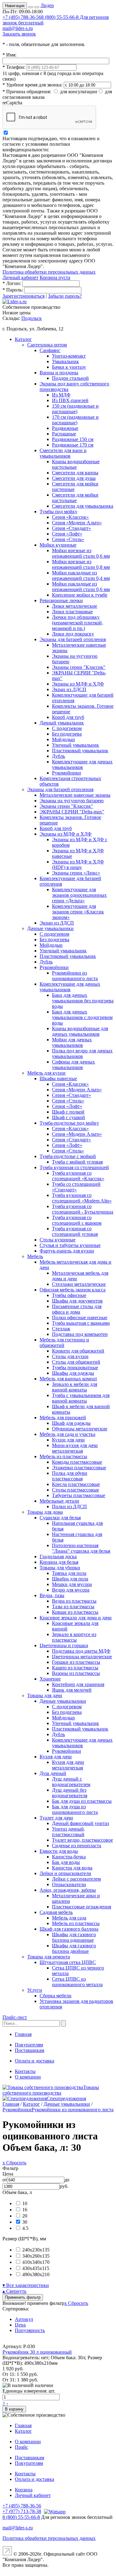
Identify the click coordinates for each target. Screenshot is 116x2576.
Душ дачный (53, 1773)
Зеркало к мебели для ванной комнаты (75, 1387)
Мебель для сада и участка (67, 1434)
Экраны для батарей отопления (73, 639)
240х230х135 (36, 2250)
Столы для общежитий (76, 1362)
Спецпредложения (66, 2098)
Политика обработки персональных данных (49, 272)
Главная (23, 2034)
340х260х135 (36, 2256)
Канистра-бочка (69, 1857)
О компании (28, 2077)
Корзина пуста (55, 277)
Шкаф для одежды (71, 1423)
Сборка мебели (56, 1996)
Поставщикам (30, 2050)
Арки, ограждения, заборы (68, 1890)
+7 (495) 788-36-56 (22, 17)
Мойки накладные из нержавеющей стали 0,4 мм (81, 575)
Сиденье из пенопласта (77, 1846)
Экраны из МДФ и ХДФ (78, 684)
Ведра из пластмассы (74, 1601)
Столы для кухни (70, 1356)
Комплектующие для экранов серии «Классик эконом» (78, 912)
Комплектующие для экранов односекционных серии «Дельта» (79, 895)
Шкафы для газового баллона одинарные (74, 1937)
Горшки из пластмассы (76, 1662)
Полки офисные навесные (80, 1317)
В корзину (14, 2409)
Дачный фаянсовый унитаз (80, 1823)
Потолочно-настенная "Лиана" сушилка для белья (81, 1548)
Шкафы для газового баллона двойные (74, 1948)
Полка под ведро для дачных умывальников (82, 1053)
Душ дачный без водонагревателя (70, 1793)
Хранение (50, 1679)
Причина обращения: (27, 92)
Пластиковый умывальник (80, 751)
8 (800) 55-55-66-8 (21, 2517)
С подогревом (67, 728)
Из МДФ (61, 395)
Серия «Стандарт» (71, 528)
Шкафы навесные (58, 1078)
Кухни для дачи (68, 1440)
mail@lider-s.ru (18, 28)
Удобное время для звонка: (32, 85)
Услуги (35, 1990)
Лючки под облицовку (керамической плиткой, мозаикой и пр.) (77, 623)
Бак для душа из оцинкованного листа (75, 1809)
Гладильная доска (58, 1557)
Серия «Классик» (70, 517)
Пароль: (13, 290)
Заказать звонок (19, 34)
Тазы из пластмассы (73, 1607)
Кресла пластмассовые (76, 1484)
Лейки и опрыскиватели (65, 1873)
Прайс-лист (15, 2017)
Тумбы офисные (69, 1295)
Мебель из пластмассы (63, 1456)
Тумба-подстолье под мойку (69, 1123)
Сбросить (76, 2303)
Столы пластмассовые (75, 1490)
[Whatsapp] (54, 2511)
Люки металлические (75, 606)
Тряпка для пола (69, 1573)
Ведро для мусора (71, 1590)
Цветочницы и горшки (64, 1645)
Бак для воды (66, 1862)
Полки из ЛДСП (69, 1506)
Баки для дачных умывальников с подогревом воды (82, 1017)
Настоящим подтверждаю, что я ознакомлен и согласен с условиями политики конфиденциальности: (51, 144)
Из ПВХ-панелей (70, 400)
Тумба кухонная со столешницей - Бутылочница (83, 1209)
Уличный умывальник (75, 745)
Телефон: (14, 67)
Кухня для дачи (56, 1757)
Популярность (30, 2330)
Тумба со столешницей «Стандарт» (76, 1187)
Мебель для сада (69, 1918)
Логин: (12, 283)
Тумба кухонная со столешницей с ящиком (77, 1220)
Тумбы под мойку (58, 512)
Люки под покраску (73, 634)
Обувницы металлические (80, 1429)
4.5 (25, 2228)
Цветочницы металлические (82, 1657)
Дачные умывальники (50, 928)
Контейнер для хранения (78, 1684)
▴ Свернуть (14, 2291)
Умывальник (65, 361)
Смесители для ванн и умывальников (63, 453)
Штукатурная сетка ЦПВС (68, 1962)
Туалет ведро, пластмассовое (82, 1840)
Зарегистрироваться (24, 296)
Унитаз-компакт (69, 356)
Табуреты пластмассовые (79, 1495)
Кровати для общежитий (78, 1351)
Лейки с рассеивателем (76, 1879)
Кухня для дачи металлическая (68, 1765)
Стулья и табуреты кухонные (70, 1245)
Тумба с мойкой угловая (77, 1162)
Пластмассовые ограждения (82, 1907)
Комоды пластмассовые (77, 1462)
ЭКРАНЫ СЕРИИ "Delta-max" (72, 812)
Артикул (24, 2319)
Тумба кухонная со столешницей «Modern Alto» (82, 1198)
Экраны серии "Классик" (79, 667)
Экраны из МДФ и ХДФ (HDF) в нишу (78, 864)
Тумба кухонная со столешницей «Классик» (78, 1176)
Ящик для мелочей (72, 1690)
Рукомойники (67, 773)
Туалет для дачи (56, 1818)
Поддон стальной (70, 378)
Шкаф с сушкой (69, 1117)
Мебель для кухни (46, 1073)
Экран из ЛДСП (69, 689)
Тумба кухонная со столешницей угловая (75, 1231)
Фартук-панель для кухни (67, 1251)
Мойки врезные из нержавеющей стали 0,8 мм (81, 564)
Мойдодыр (63, 739)
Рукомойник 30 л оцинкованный (37, 2352)
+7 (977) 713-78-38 (22, 2511)
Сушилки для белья (60, 1518)
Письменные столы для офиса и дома (77, 1309)
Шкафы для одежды (73, 1373)
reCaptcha (12, 103)
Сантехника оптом (47, 345)
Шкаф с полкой (68, 1112)
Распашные (64, 434)
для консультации (79, 92)
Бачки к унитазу (69, 367)
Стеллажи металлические (79, 1284)
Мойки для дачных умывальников (72, 1042)
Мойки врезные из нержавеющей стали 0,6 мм (81, 553)
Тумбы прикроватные (75, 1368)
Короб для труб (68, 717)
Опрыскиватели (69, 1884)
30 (25, 2222)
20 (25, 2216)
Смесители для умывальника (83, 506)
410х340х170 (36, 2262)
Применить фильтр (23, 2297)
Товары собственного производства (51, 2090)
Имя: (9, 55)
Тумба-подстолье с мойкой (68, 1156)
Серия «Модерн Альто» (77, 523)
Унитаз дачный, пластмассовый (69, 1832)
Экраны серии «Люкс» (76, 873)
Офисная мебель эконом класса (73, 1290)
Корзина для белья (59, 1562)
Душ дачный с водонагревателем (71, 1782)
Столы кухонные (58, 1240)
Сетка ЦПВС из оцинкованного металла (77, 1982)
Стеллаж (61, 1329)
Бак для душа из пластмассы (82, 1801)
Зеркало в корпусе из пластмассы (74, 1637)
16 (25, 2210)
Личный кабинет (20, 277)
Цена (20, 2325)
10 (25, 2203)
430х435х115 (36, 2268)
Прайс (21, 2447)
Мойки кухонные (58, 545)
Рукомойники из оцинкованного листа (75, 976)
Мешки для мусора (72, 1584)
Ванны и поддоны (59, 373)
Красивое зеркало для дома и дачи (76, 1618)
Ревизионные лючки (61, 600)
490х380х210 (36, 2274)
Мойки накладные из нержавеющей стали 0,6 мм (81, 587)
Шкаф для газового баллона (69, 1929)
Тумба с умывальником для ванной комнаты (81, 1398)
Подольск (32, 318)
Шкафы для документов (77, 1301)
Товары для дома (45, 1512)
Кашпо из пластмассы (75, 1668)
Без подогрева (67, 734)
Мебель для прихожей (63, 1418)
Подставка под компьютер (80, 1334)
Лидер (47, 5)
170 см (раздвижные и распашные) (75, 420)
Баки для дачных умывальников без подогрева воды (83, 1001)
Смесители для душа (74, 478)
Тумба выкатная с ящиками (81, 1323)
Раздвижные (65, 428)
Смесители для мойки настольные (75, 498)
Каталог (23, 339)
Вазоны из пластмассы (76, 1673)
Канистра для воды (72, 1868)
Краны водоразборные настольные (76, 464)
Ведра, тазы (52, 1595)
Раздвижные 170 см (73, 445)
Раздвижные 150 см (73, 439)
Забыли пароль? (65, 296)
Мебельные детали (59, 1501)
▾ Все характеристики (26, 2285)
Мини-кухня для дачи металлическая (75, 1448)
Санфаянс (50, 350)
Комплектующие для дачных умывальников (82, 764)
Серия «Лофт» (67, 534)
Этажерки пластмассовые (79, 1468)
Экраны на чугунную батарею (72, 801)
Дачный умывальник (62, 723)
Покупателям (29, 2045)
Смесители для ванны (75, 473)
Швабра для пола (70, 1579)
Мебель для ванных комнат (68, 1379)
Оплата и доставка (34, 2061)
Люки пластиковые (72, 612)
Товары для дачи (45, 1695)
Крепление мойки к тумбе (80, 595)
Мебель (35, 1256)
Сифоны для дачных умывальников (73, 1065)
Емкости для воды (59, 1851)
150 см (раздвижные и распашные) (75, 409)
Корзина (24, 2490)
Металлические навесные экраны (75, 795)
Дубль (58, 756)
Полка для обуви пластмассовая (70, 1476)
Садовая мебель (56, 1912)
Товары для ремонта (49, 1957)
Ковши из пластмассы (75, 1612)
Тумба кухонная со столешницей (74, 1167)
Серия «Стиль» (68, 539)
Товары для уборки (60, 1568)
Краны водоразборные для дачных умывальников (80, 1031)
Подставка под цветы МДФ (81, 1651)
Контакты (25, 2071)
